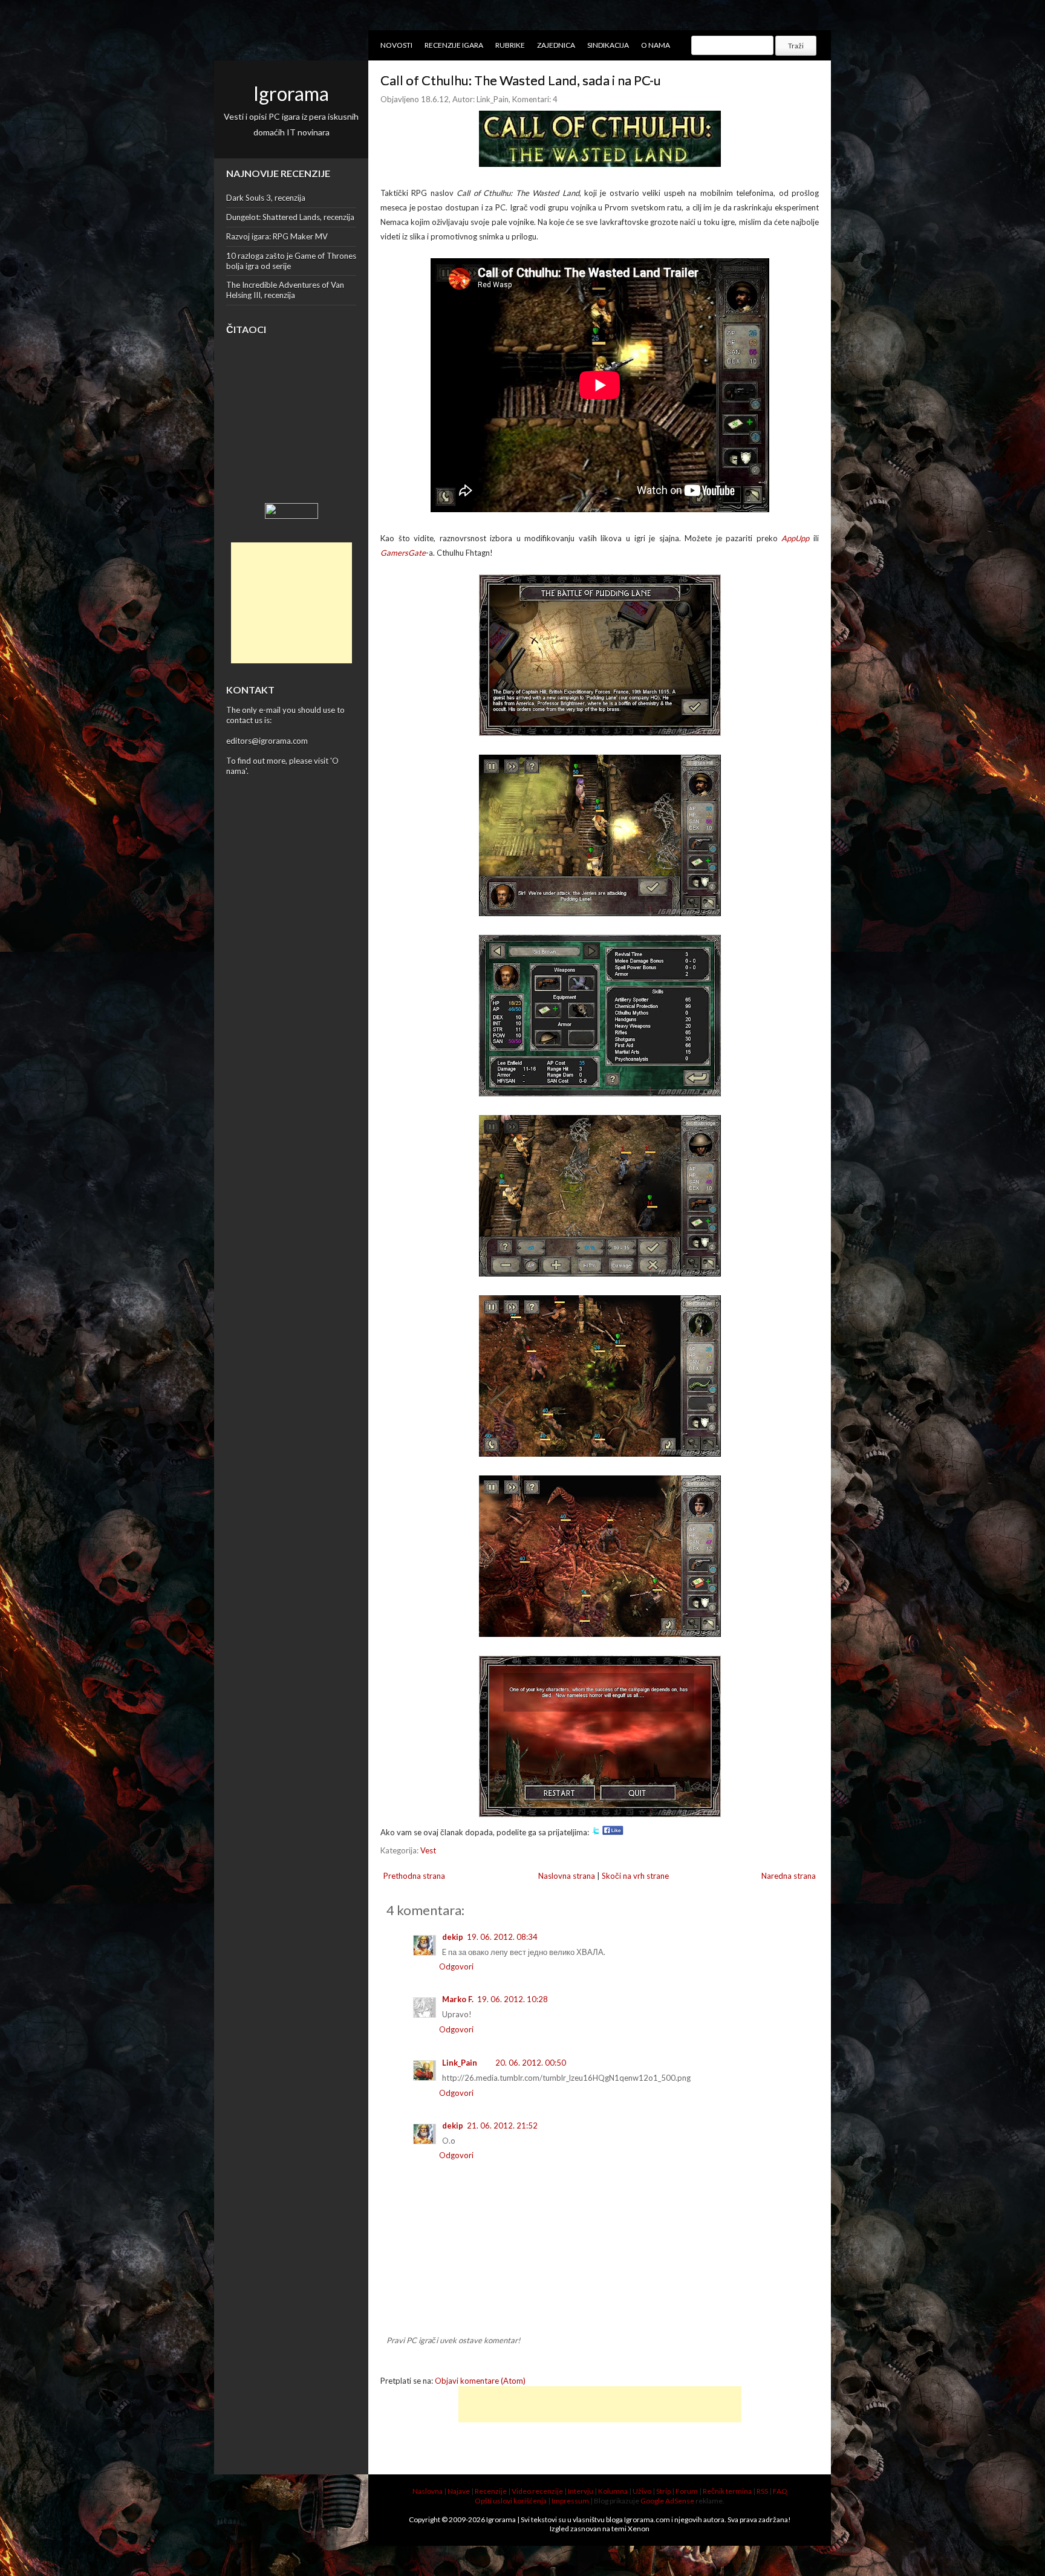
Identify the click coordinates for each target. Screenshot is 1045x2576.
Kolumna (613, 2491)
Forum (687, 2491)
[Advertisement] (291, 603)
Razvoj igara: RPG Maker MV (277, 236)
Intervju (581, 2491)
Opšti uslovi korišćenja (511, 2501)
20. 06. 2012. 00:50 (531, 2063)
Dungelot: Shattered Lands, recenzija (290, 217)
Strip (663, 2491)
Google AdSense (667, 2501)
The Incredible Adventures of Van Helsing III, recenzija (285, 290)
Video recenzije (537, 2491)
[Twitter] (596, 1832)
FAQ (780, 2491)
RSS (762, 2491)
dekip (453, 1937)
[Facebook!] (613, 1832)
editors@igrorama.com (267, 741)
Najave (459, 2491)
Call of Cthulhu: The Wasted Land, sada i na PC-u (521, 80)
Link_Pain (460, 2063)
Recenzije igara (454, 45)
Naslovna (428, 2491)
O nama (656, 45)
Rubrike (510, 45)
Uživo (642, 2491)
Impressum (570, 2501)
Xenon (639, 2529)
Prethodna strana (414, 1876)
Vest (428, 1850)
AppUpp (795, 538)
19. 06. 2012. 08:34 (502, 1937)
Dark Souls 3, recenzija (266, 198)
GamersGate (403, 553)
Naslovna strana (567, 1876)
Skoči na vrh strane (635, 1876)
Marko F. (458, 1999)
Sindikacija (608, 45)
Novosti (396, 45)
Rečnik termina (727, 2491)
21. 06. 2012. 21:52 (502, 2126)
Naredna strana (789, 1876)
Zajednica (556, 45)
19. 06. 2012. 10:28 (513, 1999)
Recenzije (491, 2491)
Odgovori (456, 1966)
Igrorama (291, 93)
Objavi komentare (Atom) (480, 2381)
